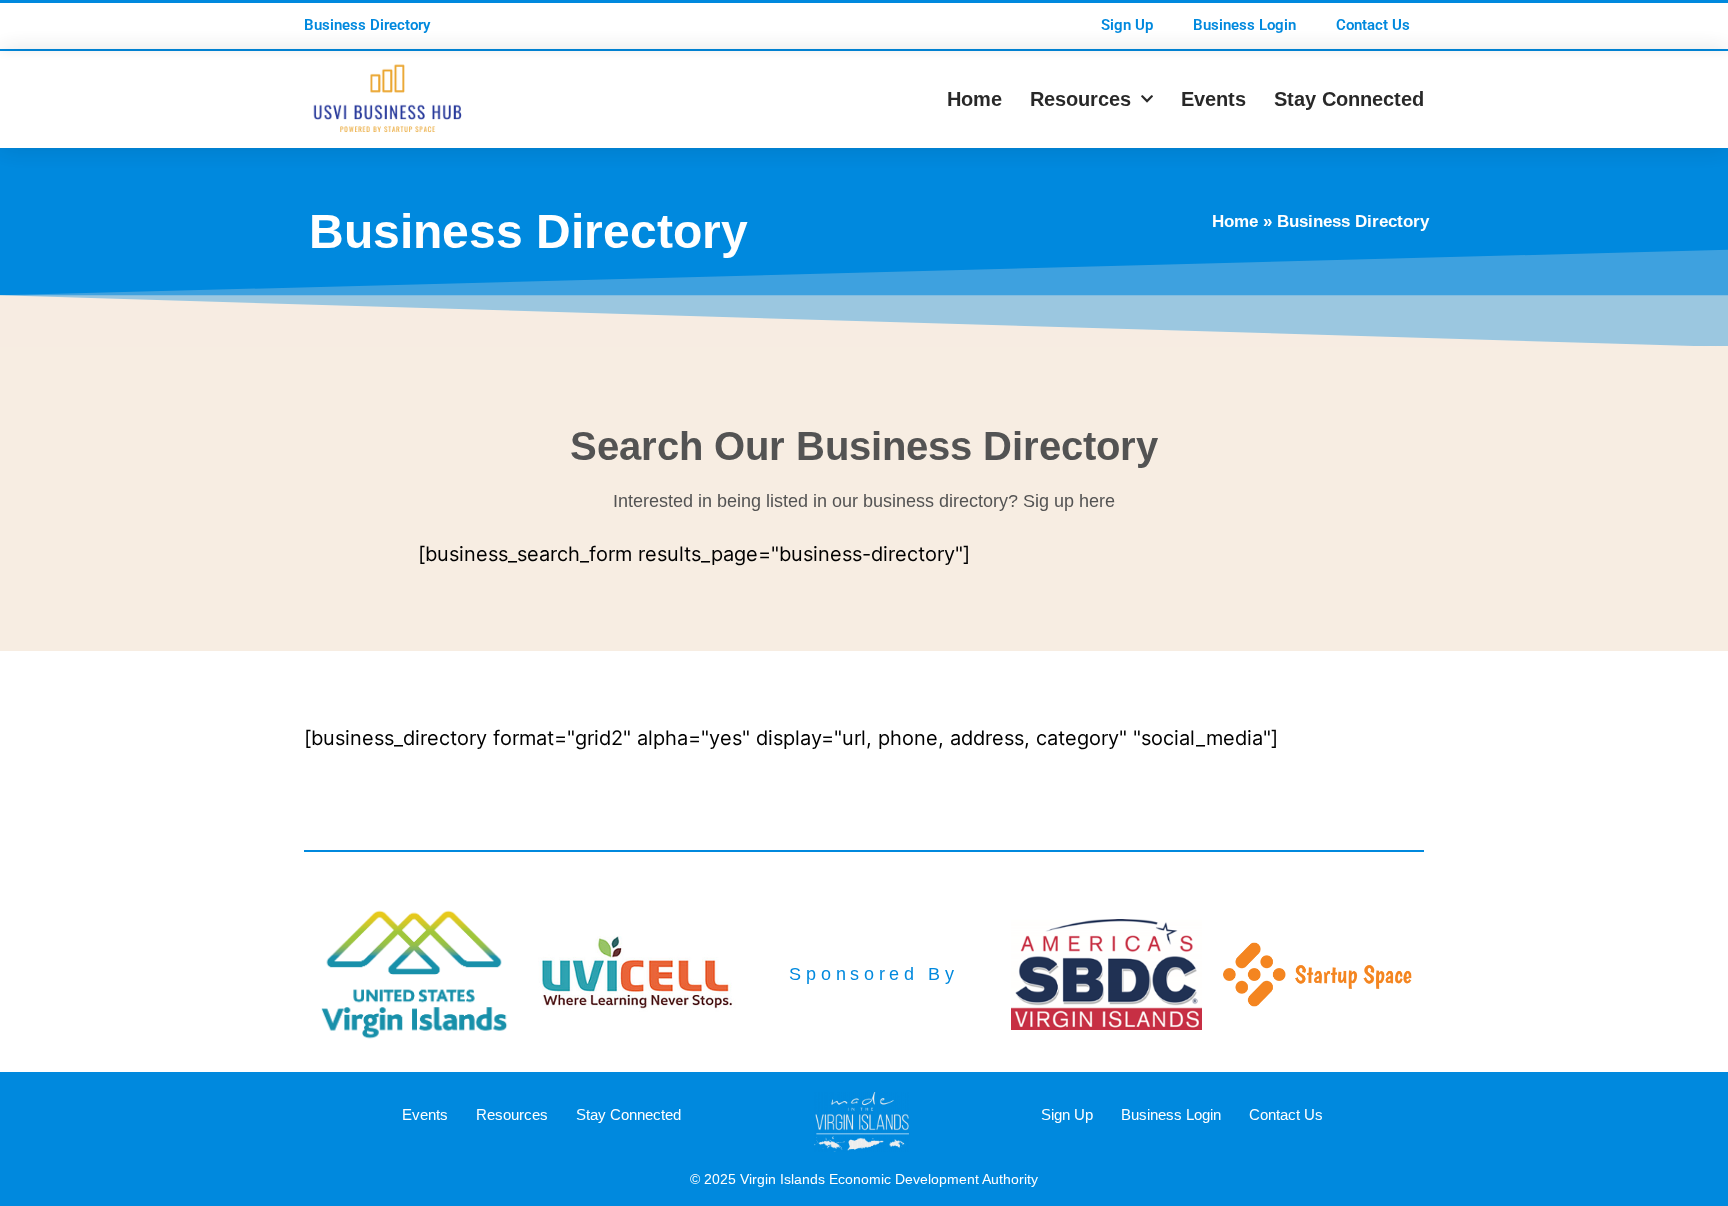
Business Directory (367, 25)
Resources (1080, 99)
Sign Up (1127, 25)
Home (974, 99)
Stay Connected (1349, 99)
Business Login (1244, 25)
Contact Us (1373, 25)
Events (1213, 99)
